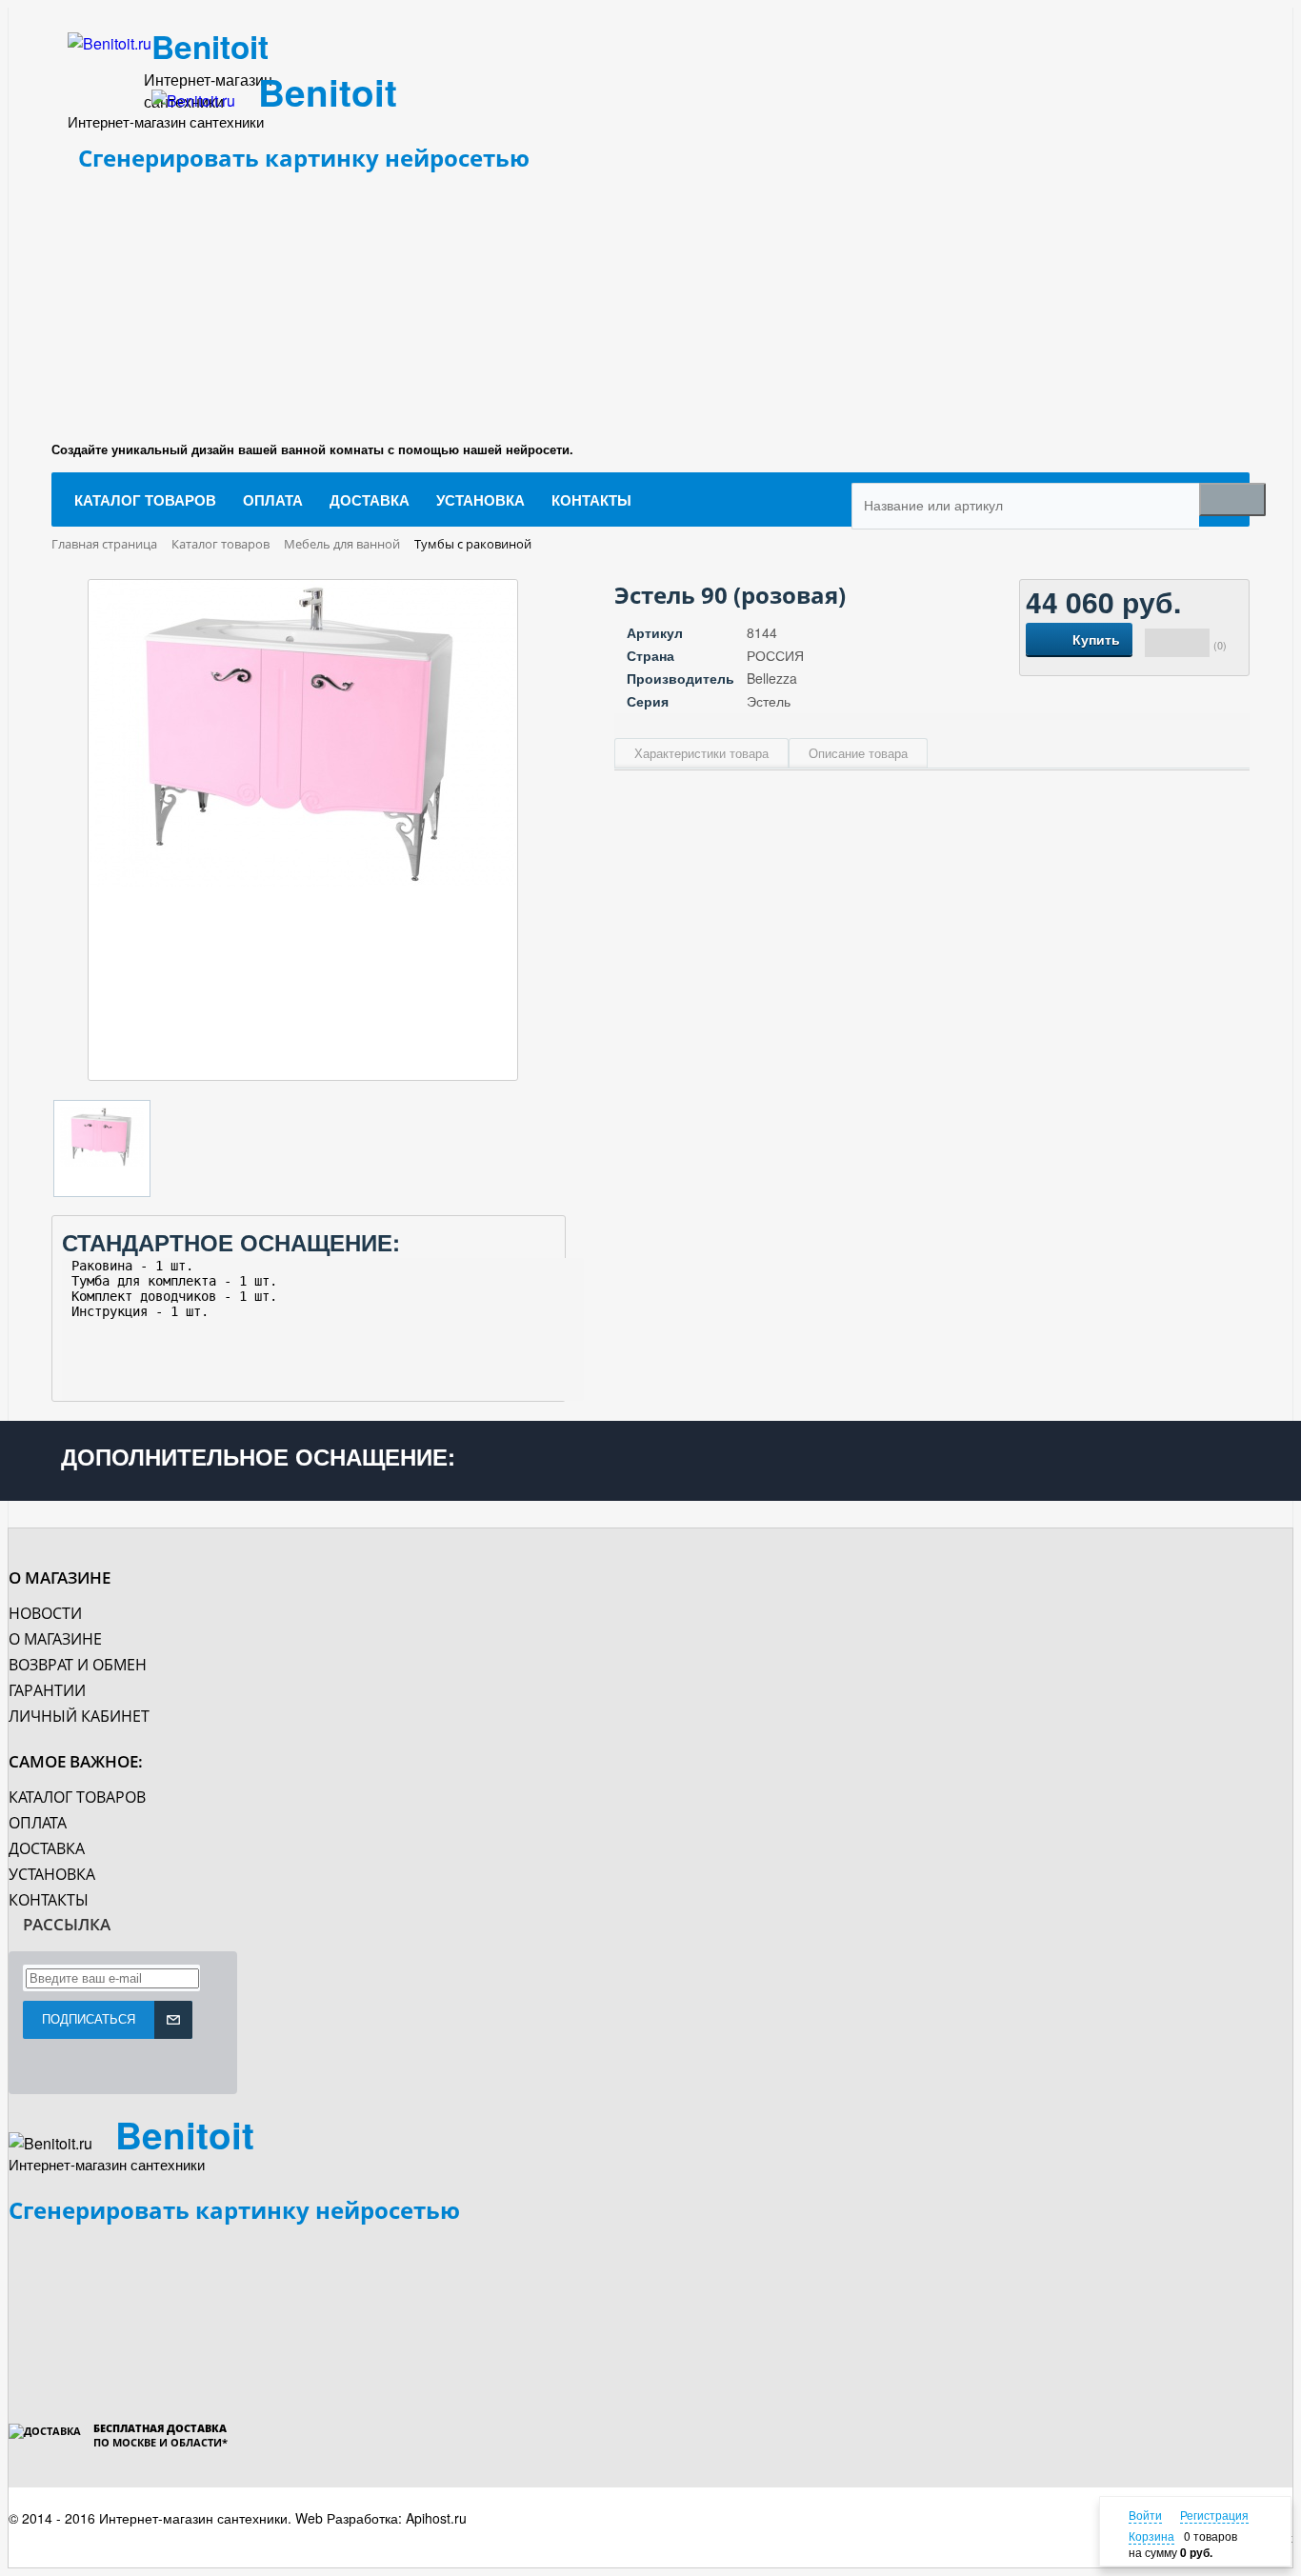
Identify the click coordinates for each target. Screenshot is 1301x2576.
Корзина (1151, 2536)
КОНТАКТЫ (49, 1900)
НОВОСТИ (45, 1613)
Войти (1145, 2515)
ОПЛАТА (38, 1823)
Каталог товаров (77, 1797)
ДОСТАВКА (47, 1848)
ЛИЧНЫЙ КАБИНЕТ (79, 1716)
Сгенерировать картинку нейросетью (304, 158)
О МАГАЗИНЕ (55, 1639)
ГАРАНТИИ (47, 1690)
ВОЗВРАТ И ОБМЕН (78, 1665)
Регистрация (1214, 2515)
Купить (1096, 639)
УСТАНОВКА (52, 1874)
